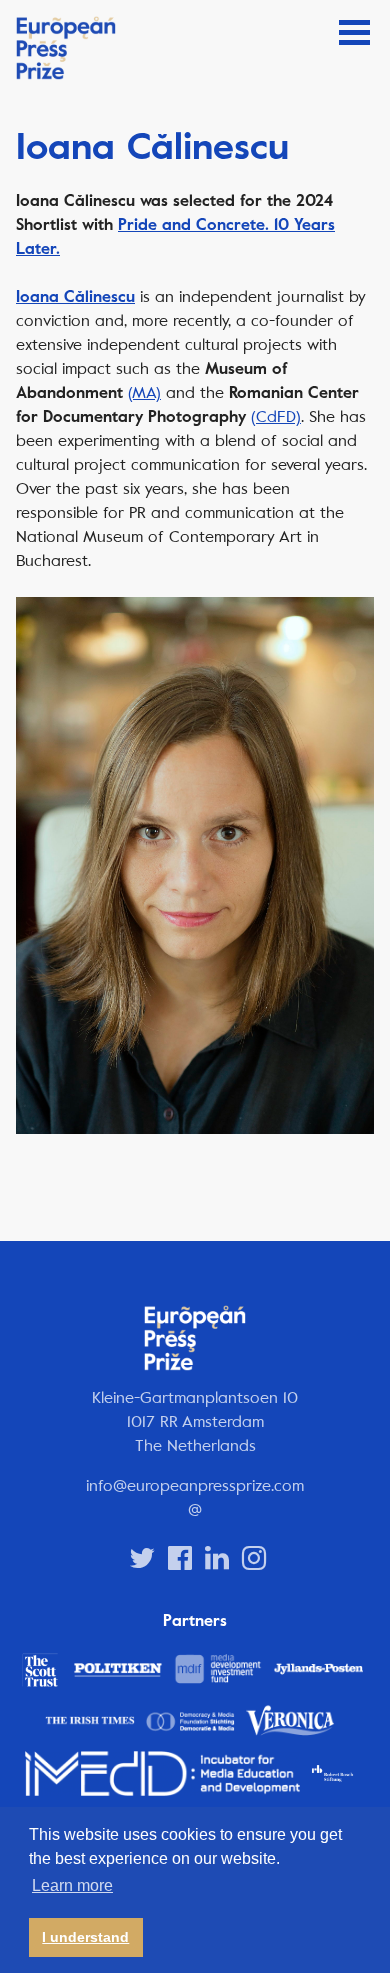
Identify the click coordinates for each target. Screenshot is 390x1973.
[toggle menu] (354, 32)
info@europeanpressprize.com (195, 1485)
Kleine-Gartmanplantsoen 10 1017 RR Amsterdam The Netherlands (195, 1421)
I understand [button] (85, 1937)
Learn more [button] (72, 1885)
